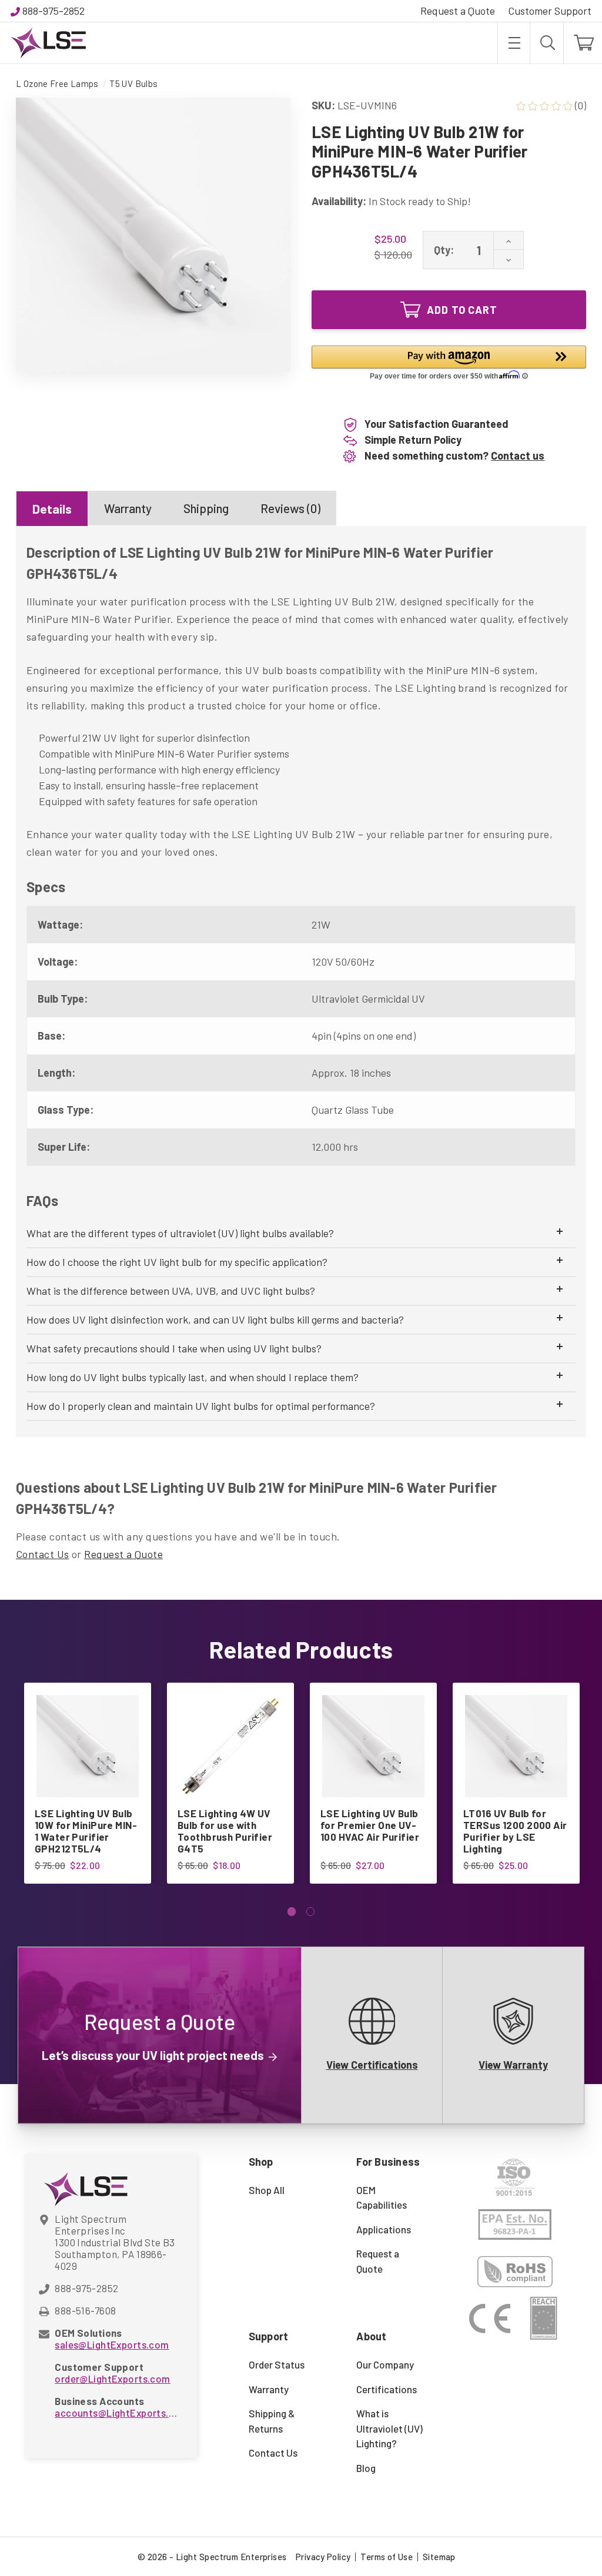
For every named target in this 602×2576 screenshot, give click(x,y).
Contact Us (43, 1554)
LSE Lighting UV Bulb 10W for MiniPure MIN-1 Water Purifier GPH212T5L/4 (86, 1831)
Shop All (267, 2190)
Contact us (518, 455)
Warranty (128, 508)
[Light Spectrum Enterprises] (48, 43)
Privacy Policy (323, 2557)
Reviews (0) (290, 508)
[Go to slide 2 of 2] (311, 1912)
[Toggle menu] (514, 43)
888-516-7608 (85, 2310)
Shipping (206, 508)
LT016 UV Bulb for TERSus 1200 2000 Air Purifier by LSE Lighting (515, 1831)
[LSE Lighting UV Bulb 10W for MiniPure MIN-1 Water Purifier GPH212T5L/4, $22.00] (88, 1746)
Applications (384, 2229)
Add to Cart (462, 310)
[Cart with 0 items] (583, 43)
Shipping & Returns (272, 2421)
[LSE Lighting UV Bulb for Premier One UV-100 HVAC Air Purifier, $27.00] (373, 1746)
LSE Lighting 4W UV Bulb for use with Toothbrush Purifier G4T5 (225, 1831)
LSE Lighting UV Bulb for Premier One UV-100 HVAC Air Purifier (370, 1825)
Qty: (444, 250)
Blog (366, 2468)
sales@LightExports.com (112, 2344)
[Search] (547, 43)
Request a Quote (458, 11)
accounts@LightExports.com (117, 2413)
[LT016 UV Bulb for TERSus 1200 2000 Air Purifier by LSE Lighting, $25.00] (516, 1746)
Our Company (385, 2364)
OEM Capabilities (382, 2198)
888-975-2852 (53, 11)
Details (52, 509)
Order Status (277, 2364)
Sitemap (439, 2557)
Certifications (387, 2389)
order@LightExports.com (112, 2379)
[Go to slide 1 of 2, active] (292, 1912)
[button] (449, 365)
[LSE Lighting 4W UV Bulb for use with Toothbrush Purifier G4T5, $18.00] (230, 1746)
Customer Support (550, 11)
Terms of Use (387, 2557)
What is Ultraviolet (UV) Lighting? (389, 2428)
